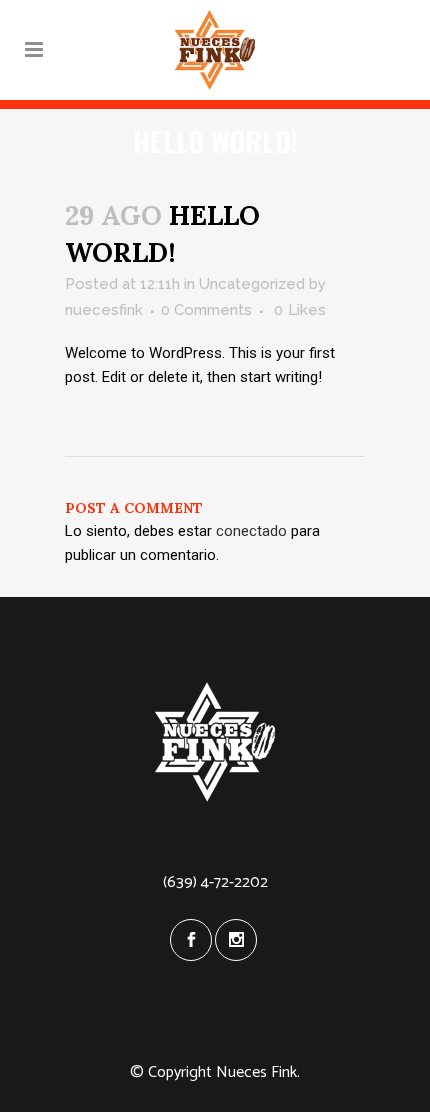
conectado (251, 531)
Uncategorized (252, 284)
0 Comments (206, 310)
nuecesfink (104, 310)
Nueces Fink (256, 1072)
